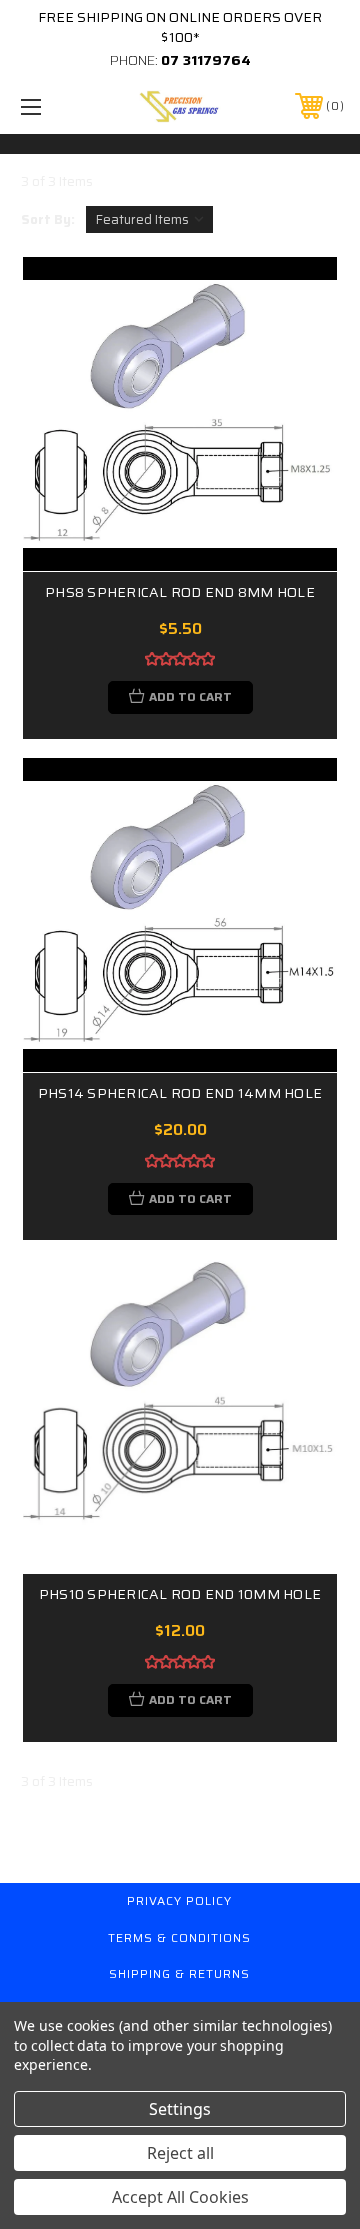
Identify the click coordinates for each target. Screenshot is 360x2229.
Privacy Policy (179, 1900)
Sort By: (48, 219)
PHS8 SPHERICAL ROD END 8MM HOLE (180, 592)
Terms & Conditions (179, 1937)
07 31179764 (206, 60)
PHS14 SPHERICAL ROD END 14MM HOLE (180, 1093)
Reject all (180, 2153)
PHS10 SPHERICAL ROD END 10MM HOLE (180, 1594)
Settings (180, 2109)
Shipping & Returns (179, 1973)
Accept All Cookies (180, 2197)
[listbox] (149, 219)
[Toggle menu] (53, 106)
